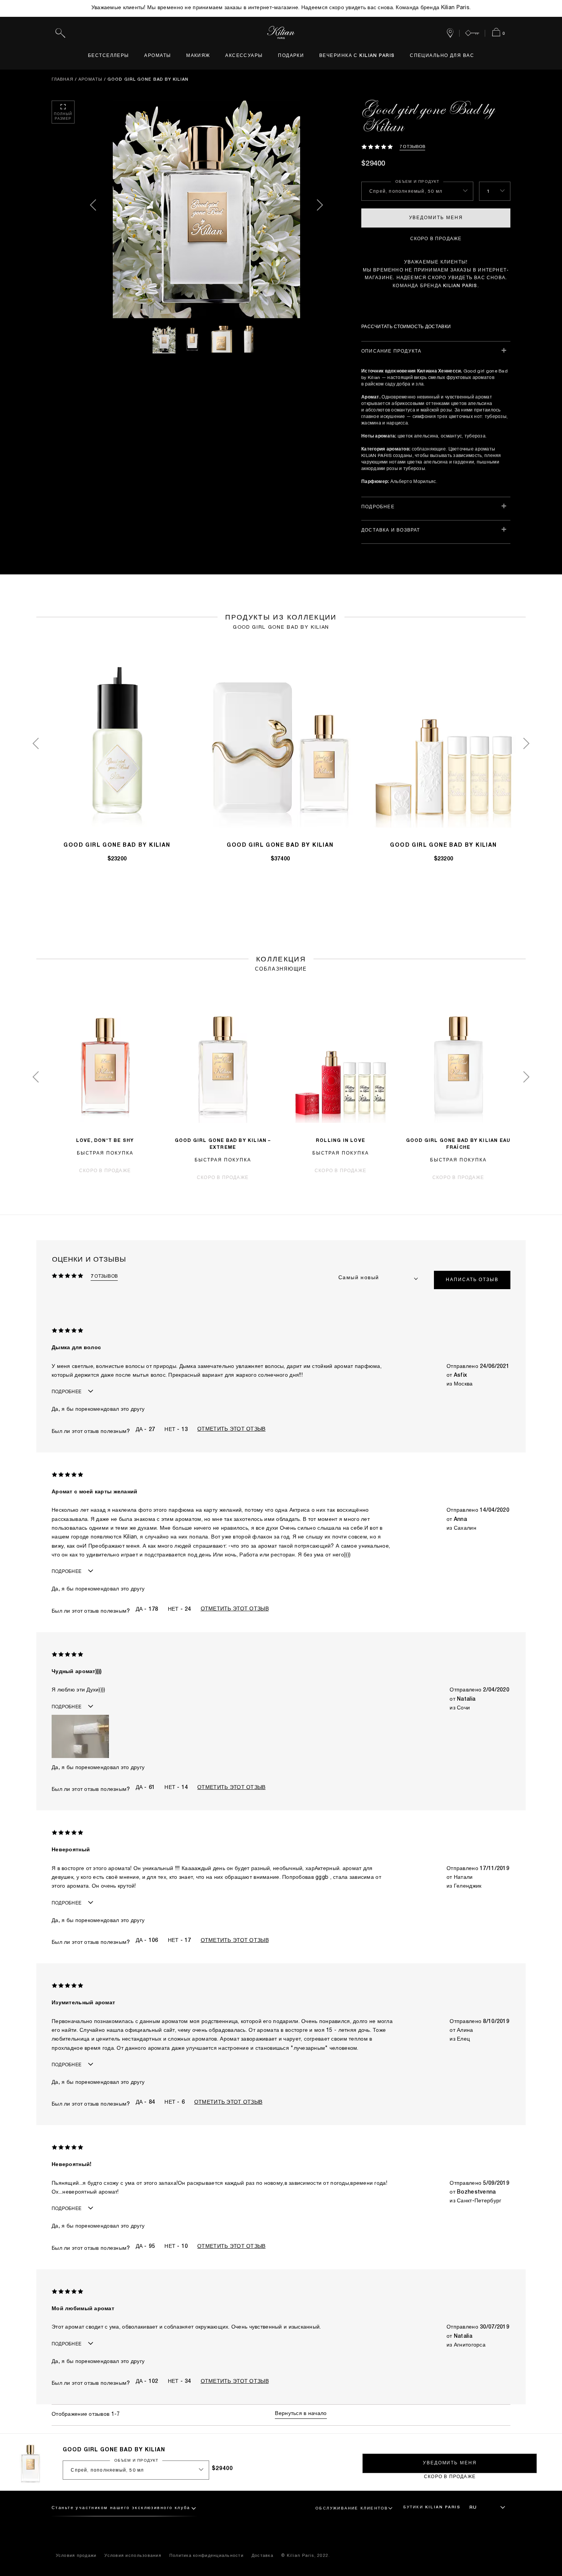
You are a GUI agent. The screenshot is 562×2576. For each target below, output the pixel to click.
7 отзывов (412, 147)
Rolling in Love (340, 1141)
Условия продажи (76, 2556)
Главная (63, 80)
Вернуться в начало (301, 2414)
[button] (80, 1736)
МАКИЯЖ (198, 56)
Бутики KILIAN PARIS (432, 2508)
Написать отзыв (472, 1280)
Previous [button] (94, 209)
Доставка (262, 2556)
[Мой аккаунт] (472, 33)
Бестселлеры (109, 56)
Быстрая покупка (105, 1153)
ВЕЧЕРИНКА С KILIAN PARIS (357, 56)
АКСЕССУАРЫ (244, 56)
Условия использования (133, 2556)
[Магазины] (450, 33)
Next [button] (319, 209)
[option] (206, 209)
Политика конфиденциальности (206, 2556)
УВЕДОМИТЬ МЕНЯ (436, 218)
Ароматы (158, 56)
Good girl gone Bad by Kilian (117, 846)
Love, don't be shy (105, 1141)
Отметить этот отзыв (231, 1429)
